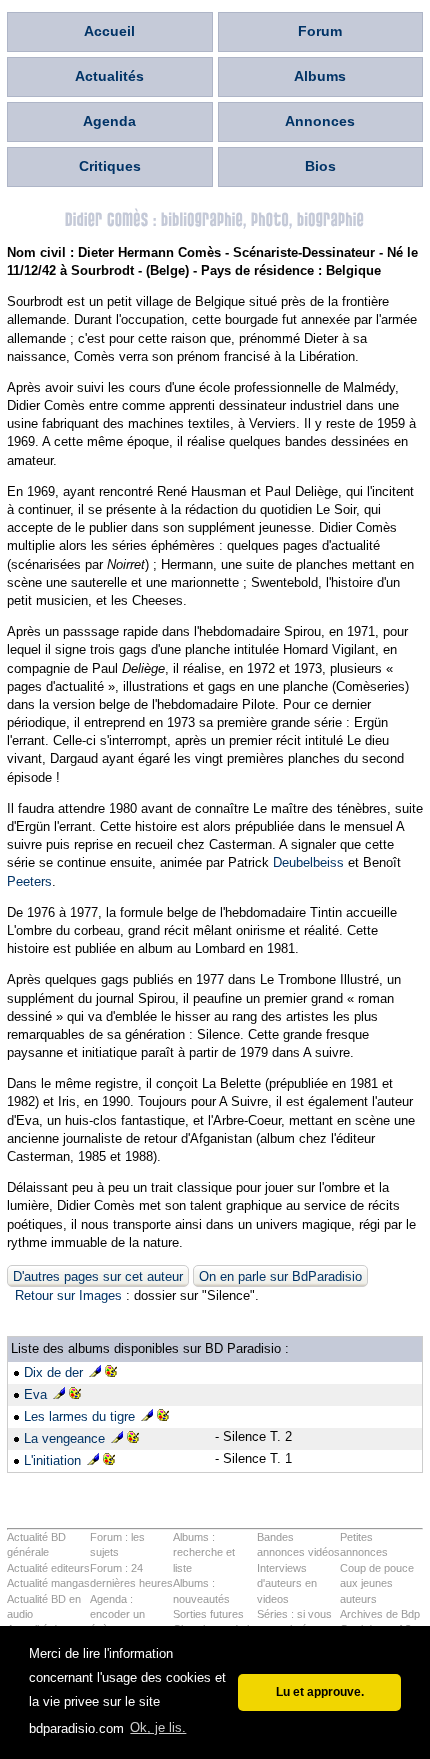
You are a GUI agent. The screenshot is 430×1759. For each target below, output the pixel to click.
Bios (320, 166)
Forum (320, 31)
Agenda (109, 121)
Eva (35, 1394)
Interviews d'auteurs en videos (287, 1583)
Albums (320, 76)
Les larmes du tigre (79, 1416)
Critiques (110, 166)
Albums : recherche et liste (204, 1552)
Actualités (109, 76)
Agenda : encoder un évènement (117, 1614)
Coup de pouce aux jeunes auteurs (377, 1583)
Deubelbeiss (308, 862)
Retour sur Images (68, 1295)
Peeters (29, 881)
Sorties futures (208, 1614)
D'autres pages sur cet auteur (98, 1276)
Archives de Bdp (380, 1614)
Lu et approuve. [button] (320, 1691)
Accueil (109, 31)
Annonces (320, 121)
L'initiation (52, 1460)
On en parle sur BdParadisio (280, 1276)
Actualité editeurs (48, 1568)
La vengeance (64, 1438)
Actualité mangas (48, 1583)
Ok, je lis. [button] (158, 1727)
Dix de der (53, 1372)
